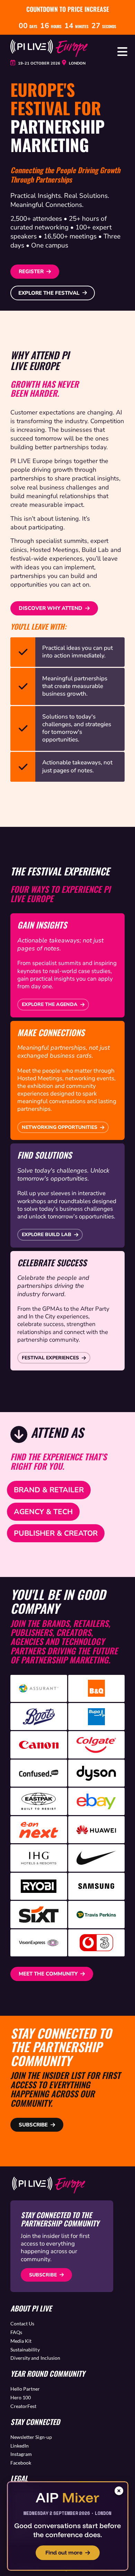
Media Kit (21, 2341)
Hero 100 (21, 2397)
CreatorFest (23, 2406)
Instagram (21, 2454)
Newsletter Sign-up (31, 2437)
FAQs (16, 2332)
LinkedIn (20, 2446)
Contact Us (22, 2323)
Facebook (21, 2463)
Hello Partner (25, 2389)
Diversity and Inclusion (35, 2358)
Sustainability (25, 2350)
